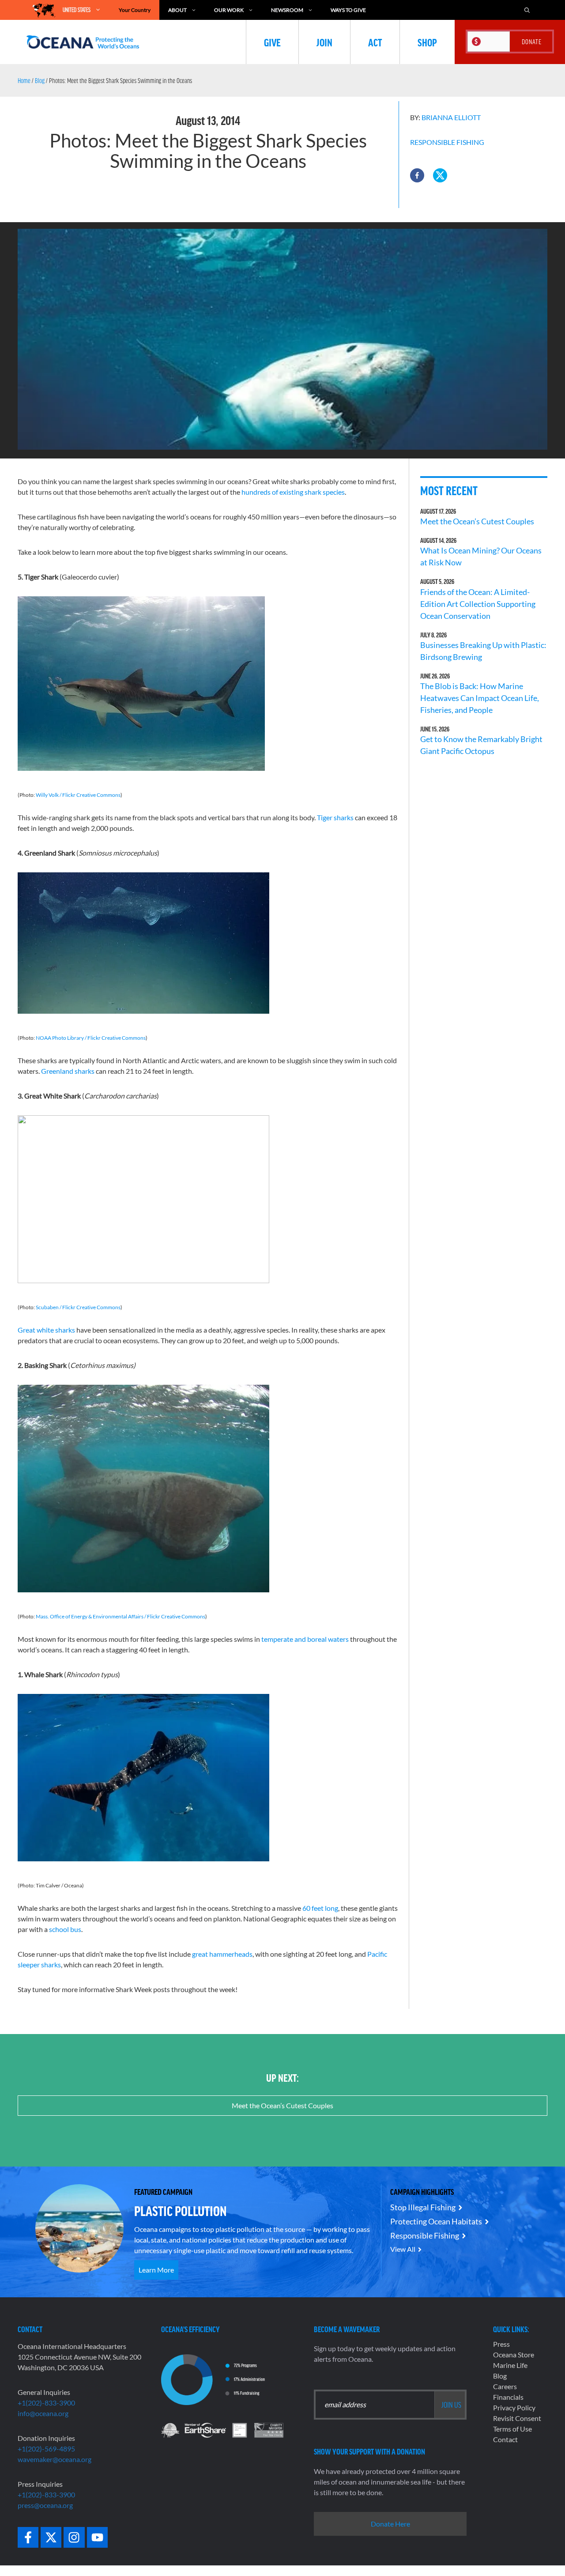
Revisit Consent (517, 2418)
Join (324, 42)
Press (501, 2344)
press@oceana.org (45, 2505)
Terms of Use (512, 2429)
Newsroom (287, 10)
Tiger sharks (335, 817)
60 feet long (320, 1908)
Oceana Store (514, 2354)
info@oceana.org (43, 2413)
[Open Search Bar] (527, 10)
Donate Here (390, 2524)
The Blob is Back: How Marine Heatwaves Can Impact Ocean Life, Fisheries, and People (480, 698)
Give (272, 42)
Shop (427, 42)
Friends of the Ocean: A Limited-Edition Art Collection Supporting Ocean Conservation (478, 604)
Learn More (156, 2270)
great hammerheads (222, 1954)
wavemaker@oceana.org (55, 2459)
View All (403, 2249)
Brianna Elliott (451, 117)
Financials (508, 2397)
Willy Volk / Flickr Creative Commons (78, 795)
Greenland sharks (68, 1071)
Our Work (229, 10)
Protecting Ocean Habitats (436, 2221)
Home (24, 80)
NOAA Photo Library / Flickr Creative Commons (91, 1038)
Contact (505, 2439)
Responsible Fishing (447, 142)
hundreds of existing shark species (293, 492)
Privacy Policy (514, 2407)
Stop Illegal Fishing (423, 2207)
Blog (40, 80)
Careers (505, 2386)
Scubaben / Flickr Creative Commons (78, 1307)
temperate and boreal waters (305, 1639)
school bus (65, 1929)
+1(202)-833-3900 (46, 2403)
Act (375, 42)
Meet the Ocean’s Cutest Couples (477, 521)
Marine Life (510, 2365)
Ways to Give (348, 10)
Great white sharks (46, 1330)
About (177, 10)
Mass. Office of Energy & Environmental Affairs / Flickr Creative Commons (121, 1616)
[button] (417, 175)
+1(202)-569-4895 (46, 2449)
